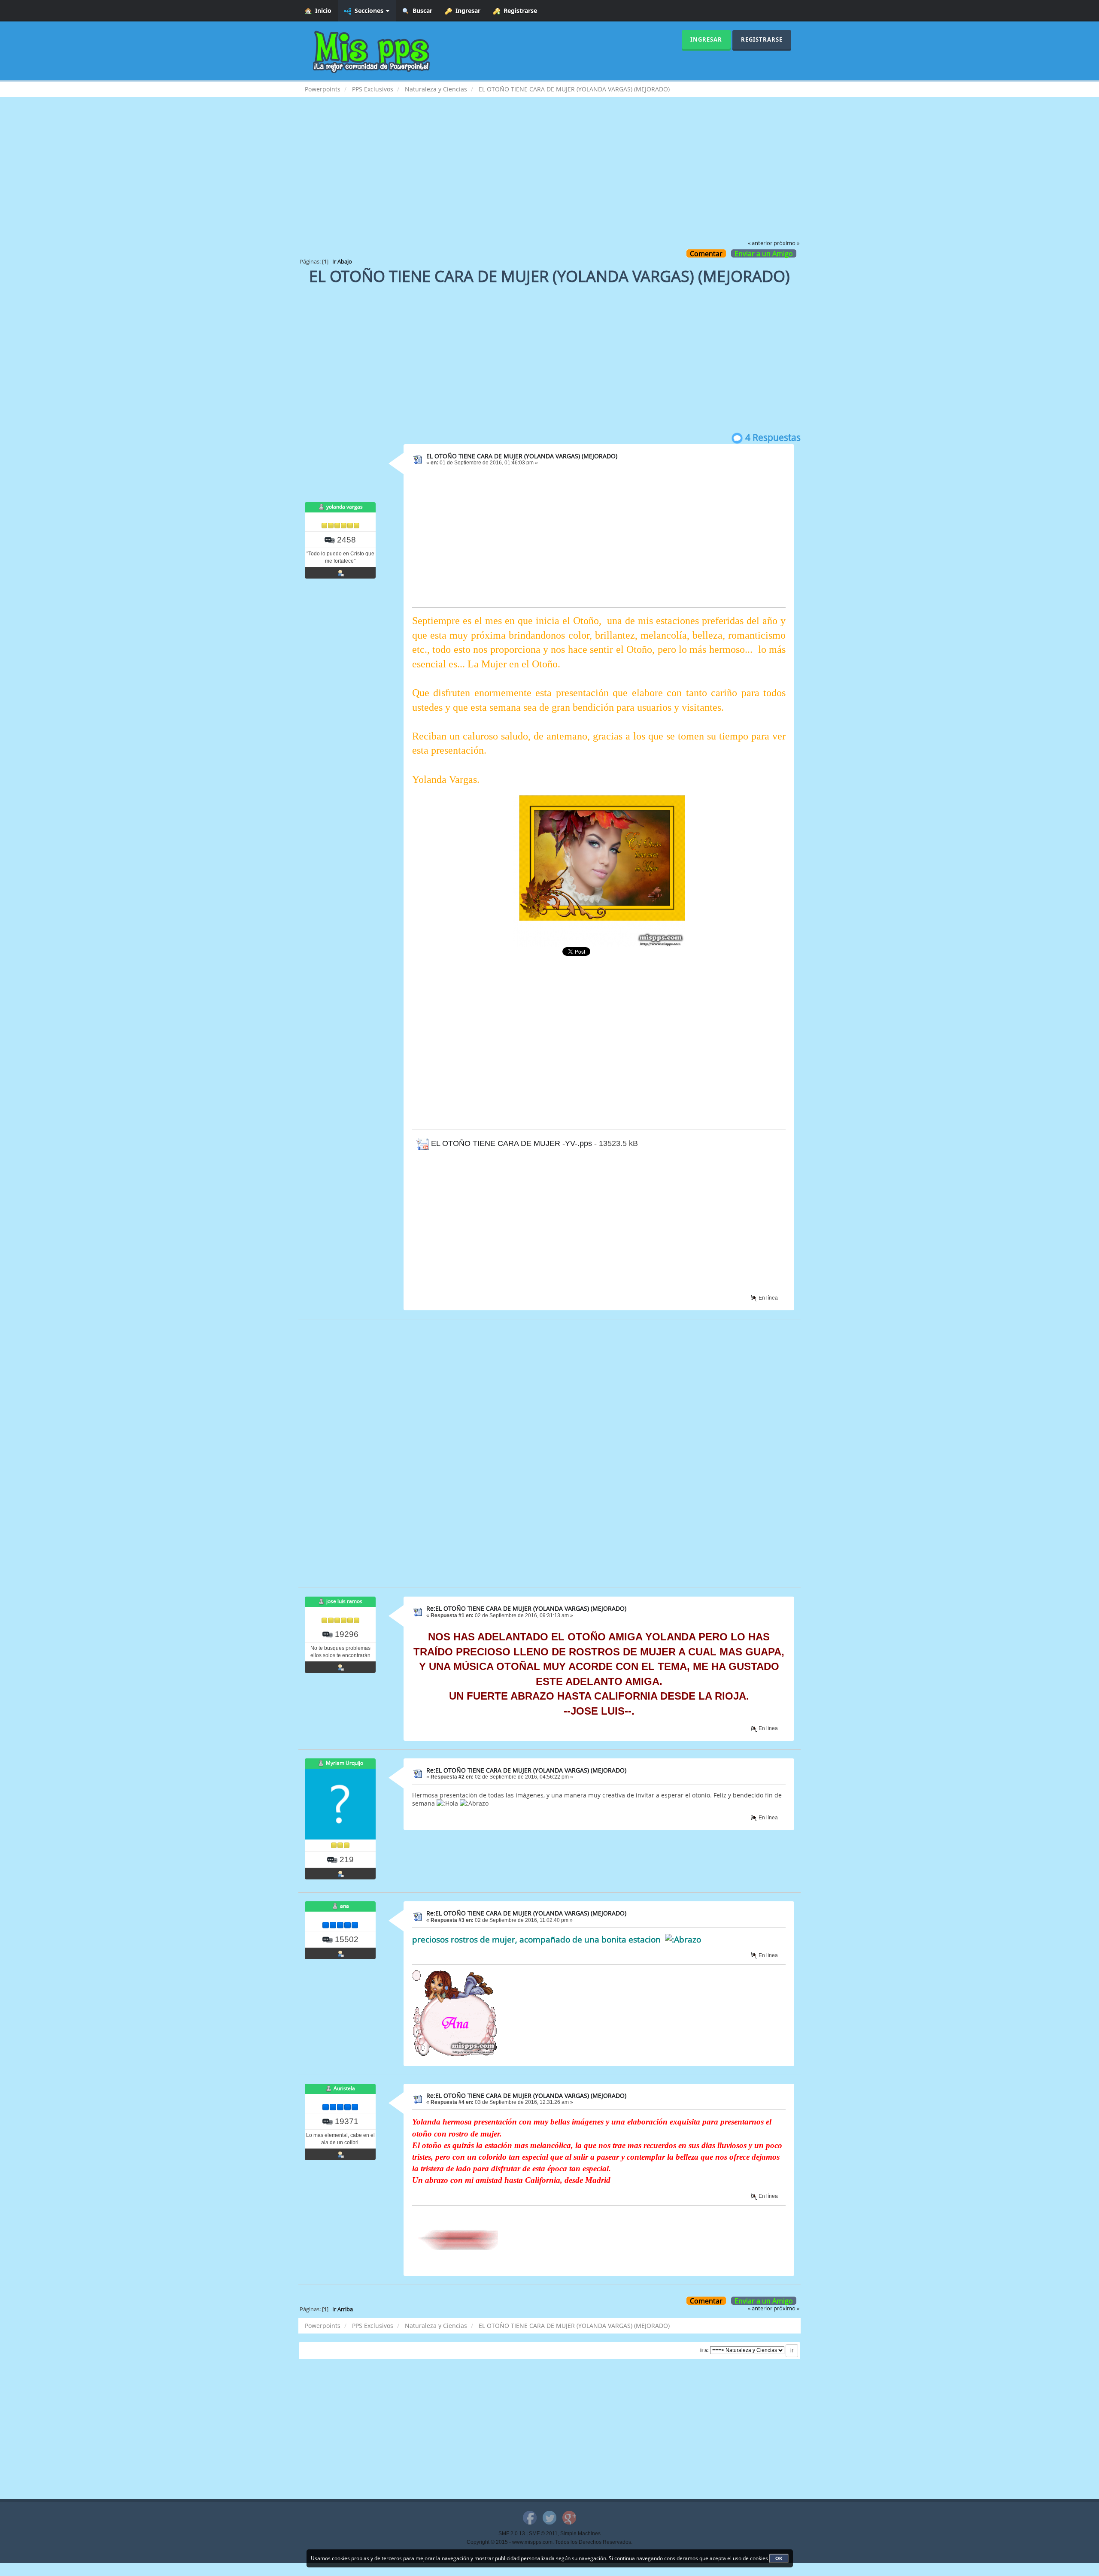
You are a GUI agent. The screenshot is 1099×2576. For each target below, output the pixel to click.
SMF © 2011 (543, 2534)
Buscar (421, 11)
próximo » (786, 243)
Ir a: (704, 2350)
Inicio (322, 11)
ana (345, 1906)
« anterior (760, 243)
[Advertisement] (549, 174)
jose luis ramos (344, 1601)
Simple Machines (580, 2534)
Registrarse (519, 11)
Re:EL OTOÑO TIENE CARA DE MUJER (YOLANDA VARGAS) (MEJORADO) (526, 1608)
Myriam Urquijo (345, 1763)
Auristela (344, 2088)
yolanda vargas (345, 507)
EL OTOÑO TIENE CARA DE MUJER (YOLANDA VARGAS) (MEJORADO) (522, 456)
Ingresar (466, 11)
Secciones (368, 11)
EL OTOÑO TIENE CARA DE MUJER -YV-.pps (510, 1143)
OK (779, 2558)
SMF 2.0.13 (512, 2534)
